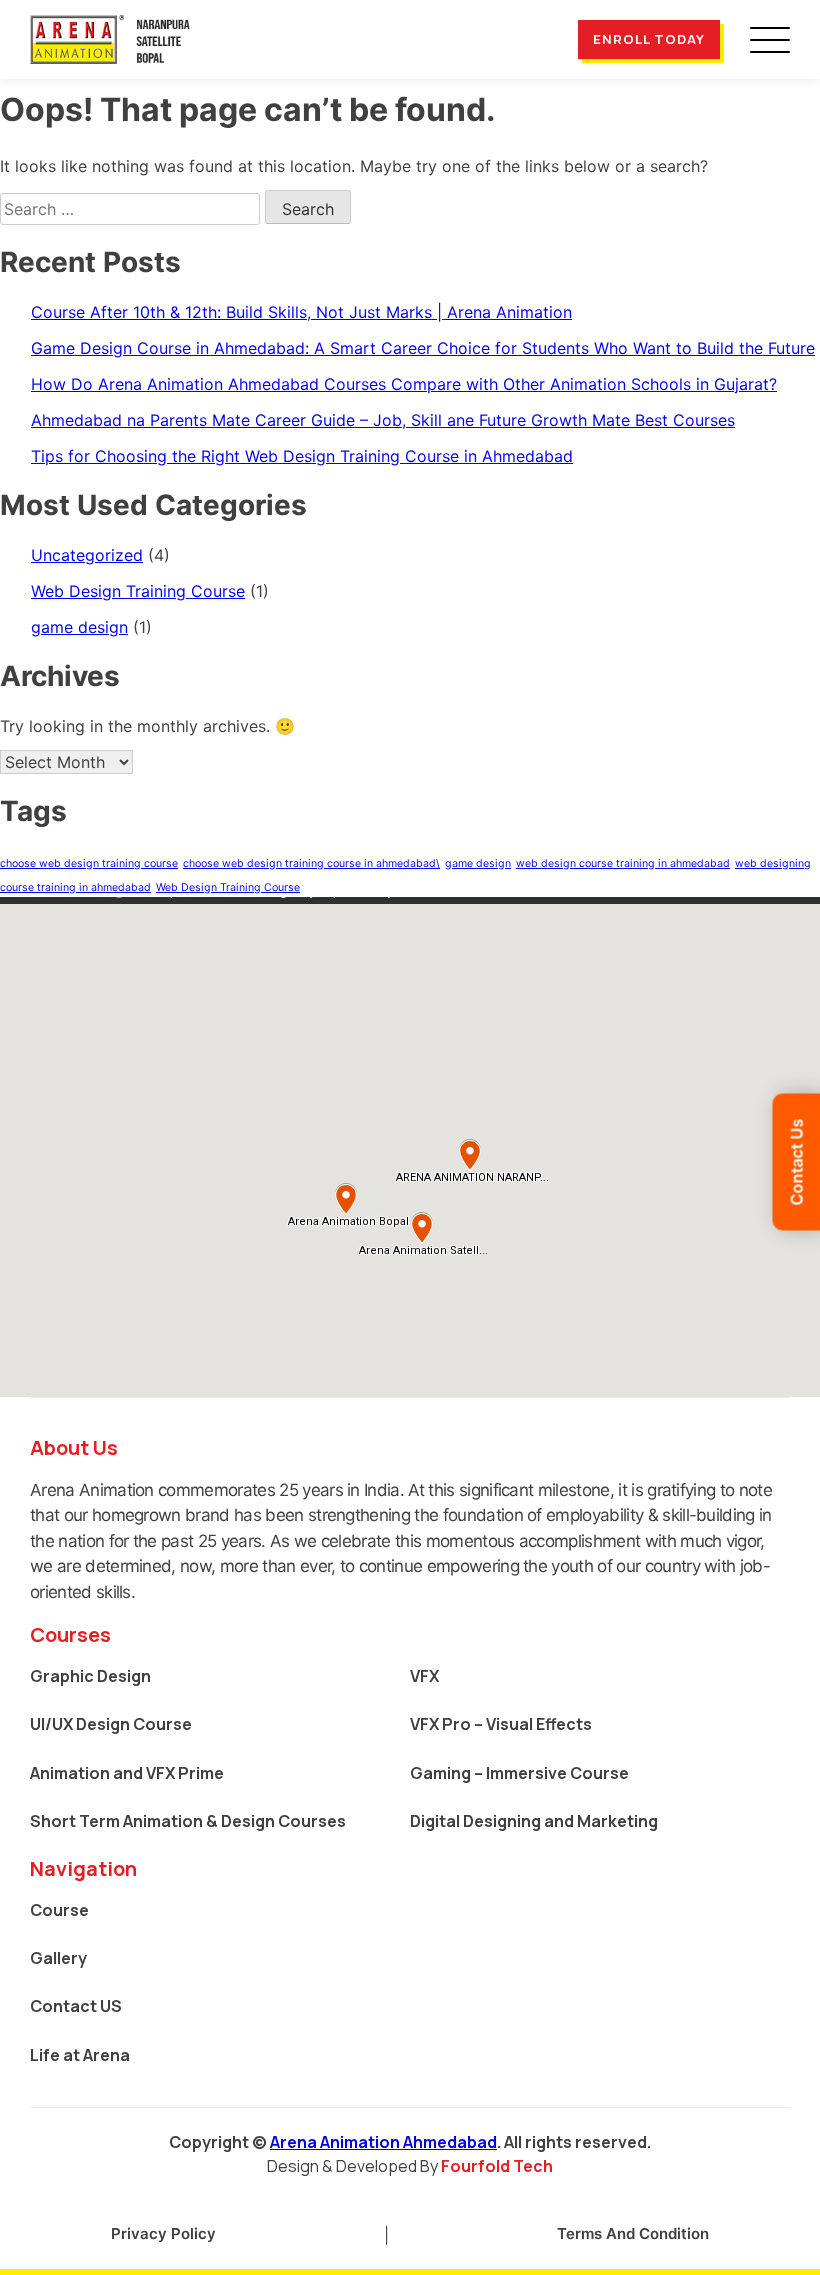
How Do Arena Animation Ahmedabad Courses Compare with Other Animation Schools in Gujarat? (404, 384)
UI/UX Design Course (111, 1724)
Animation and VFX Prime (127, 1773)
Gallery (58, 1958)
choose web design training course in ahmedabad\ (311, 863)
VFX (424, 1676)
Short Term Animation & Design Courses (188, 1821)
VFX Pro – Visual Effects (501, 1724)
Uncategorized (87, 555)
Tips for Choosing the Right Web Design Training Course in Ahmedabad (302, 456)
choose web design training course (89, 863)
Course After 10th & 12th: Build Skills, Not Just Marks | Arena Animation (301, 312)
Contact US (76, 2006)
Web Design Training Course (138, 591)
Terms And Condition (633, 2233)
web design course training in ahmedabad (623, 863)
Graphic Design (90, 1676)
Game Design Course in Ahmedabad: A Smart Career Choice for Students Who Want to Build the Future (423, 348)
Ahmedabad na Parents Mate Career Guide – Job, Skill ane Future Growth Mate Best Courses (383, 420)
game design (79, 627)
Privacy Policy (163, 2233)
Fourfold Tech (497, 2166)
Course (59, 1910)
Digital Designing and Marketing (534, 1821)
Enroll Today (649, 39)
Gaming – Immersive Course (519, 1773)
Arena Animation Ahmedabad (383, 2142)
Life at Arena (80, 2055)
